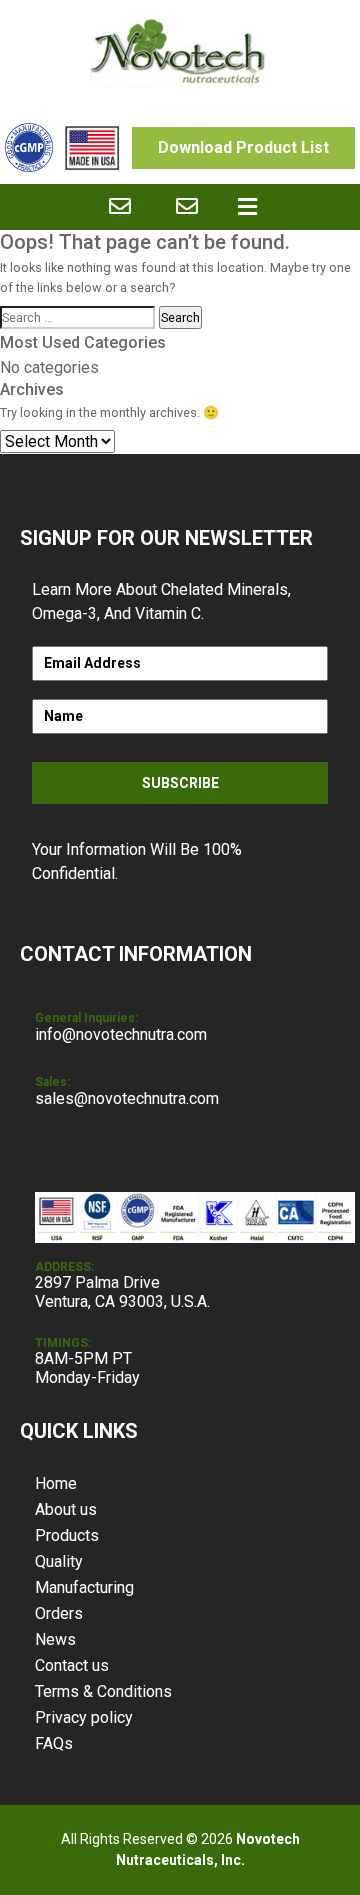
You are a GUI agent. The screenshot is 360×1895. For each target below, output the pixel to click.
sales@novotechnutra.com (127, 1098)
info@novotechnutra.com (121, 1034)
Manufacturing (84, 1587)
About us (66, 1509)
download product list (243, 147)
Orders (59, 1613)
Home (56, 1483)
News (55, 1639)
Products (67, 1535)
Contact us (72, 1665)
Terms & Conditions (103, 1691)
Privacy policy (84, 1717)
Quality (59, 1561)
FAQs (54, 1743)
